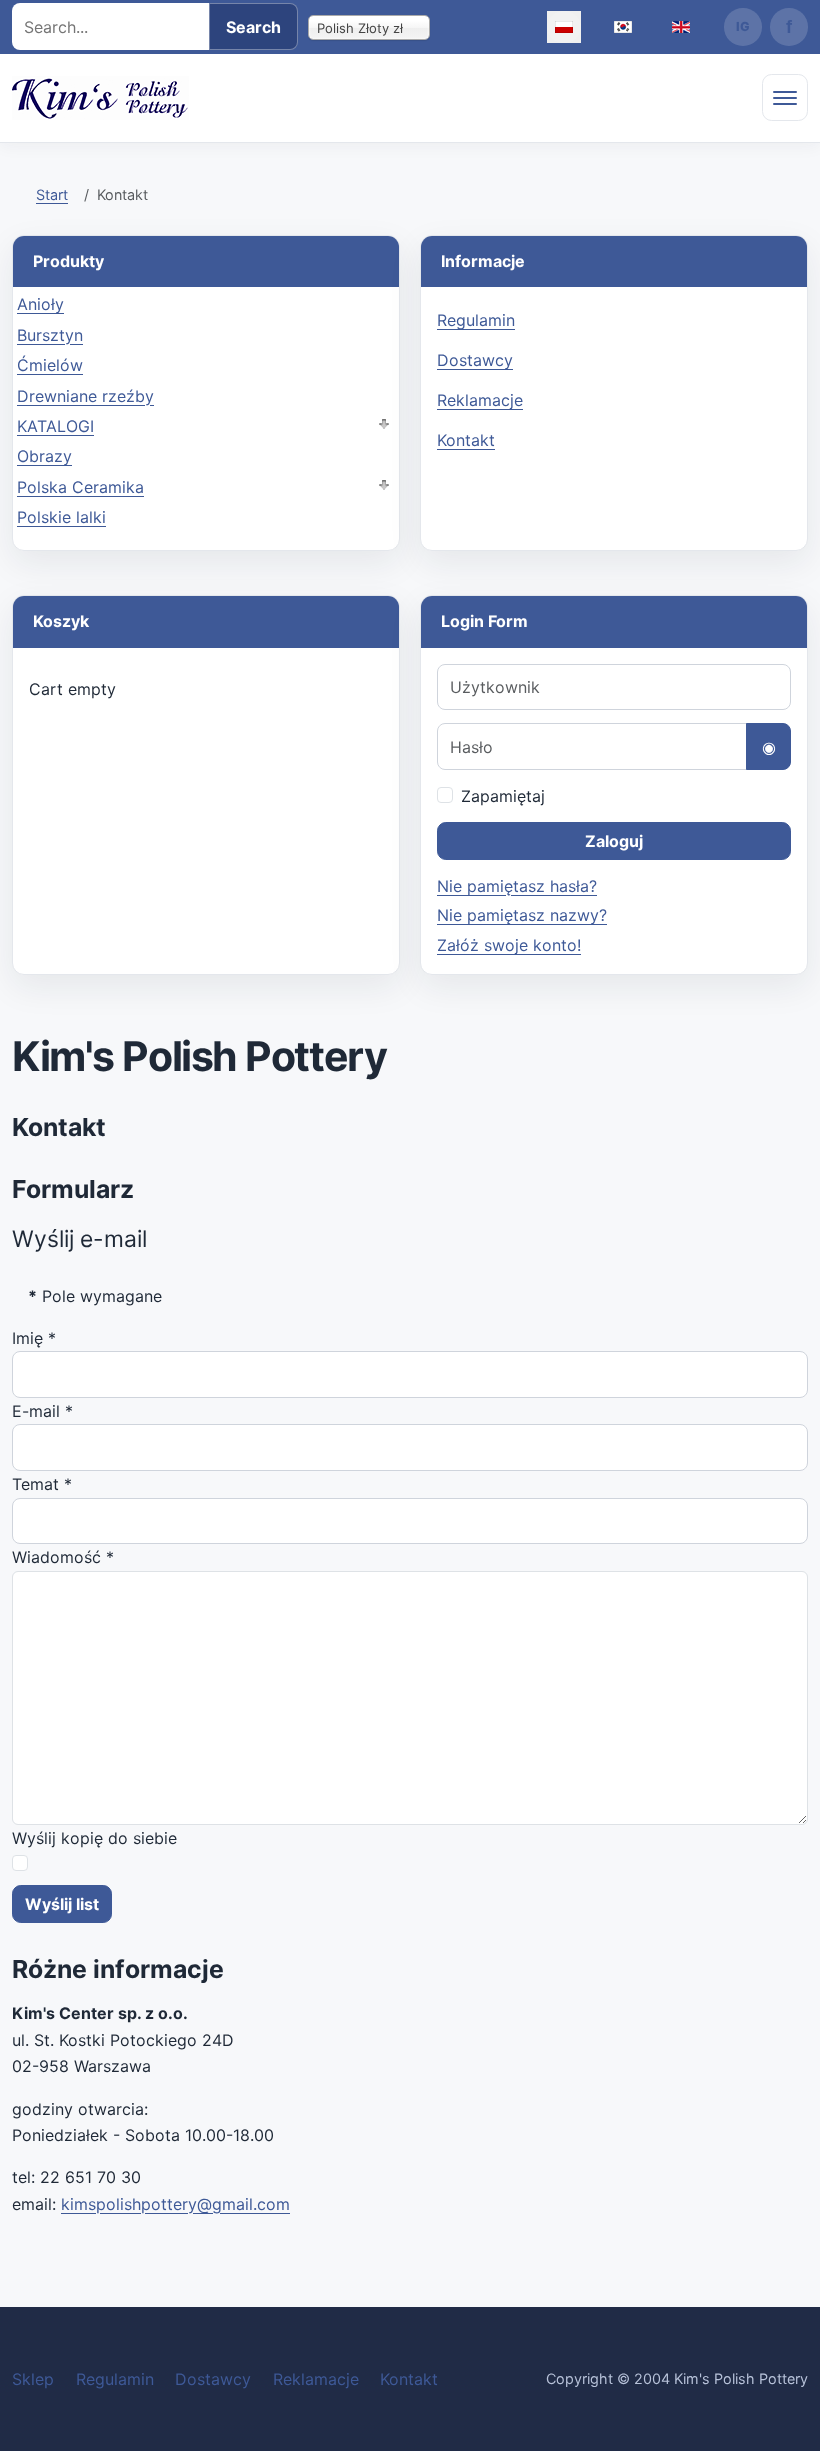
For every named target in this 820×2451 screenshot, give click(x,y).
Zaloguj (614, 841)
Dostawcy (475, 360)
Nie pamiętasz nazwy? (522, 915)
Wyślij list (62, 1904)
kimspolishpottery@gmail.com (175, 2204)
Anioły (40, 304)
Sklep (33, 2379)
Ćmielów (50, 365)
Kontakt (466, 440)
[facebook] (789, 27)
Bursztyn (50, 335)
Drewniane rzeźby (85, 396)
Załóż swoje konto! (509, 945)
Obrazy (44, 456)
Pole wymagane (95, 1296)
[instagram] (743, 27)
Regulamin (476, 320)
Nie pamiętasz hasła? (517, 886)
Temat (42, 1484)
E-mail (42, 1411)
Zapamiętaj (503, 796)
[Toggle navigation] (785, 97)
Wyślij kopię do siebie (94, 1838)
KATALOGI (55, 426)
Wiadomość (63, 1557)
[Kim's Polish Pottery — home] (100, 98)
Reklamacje (480, 400)
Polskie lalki (61, 517)
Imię (34, 1338)
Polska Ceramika (80, 487)
